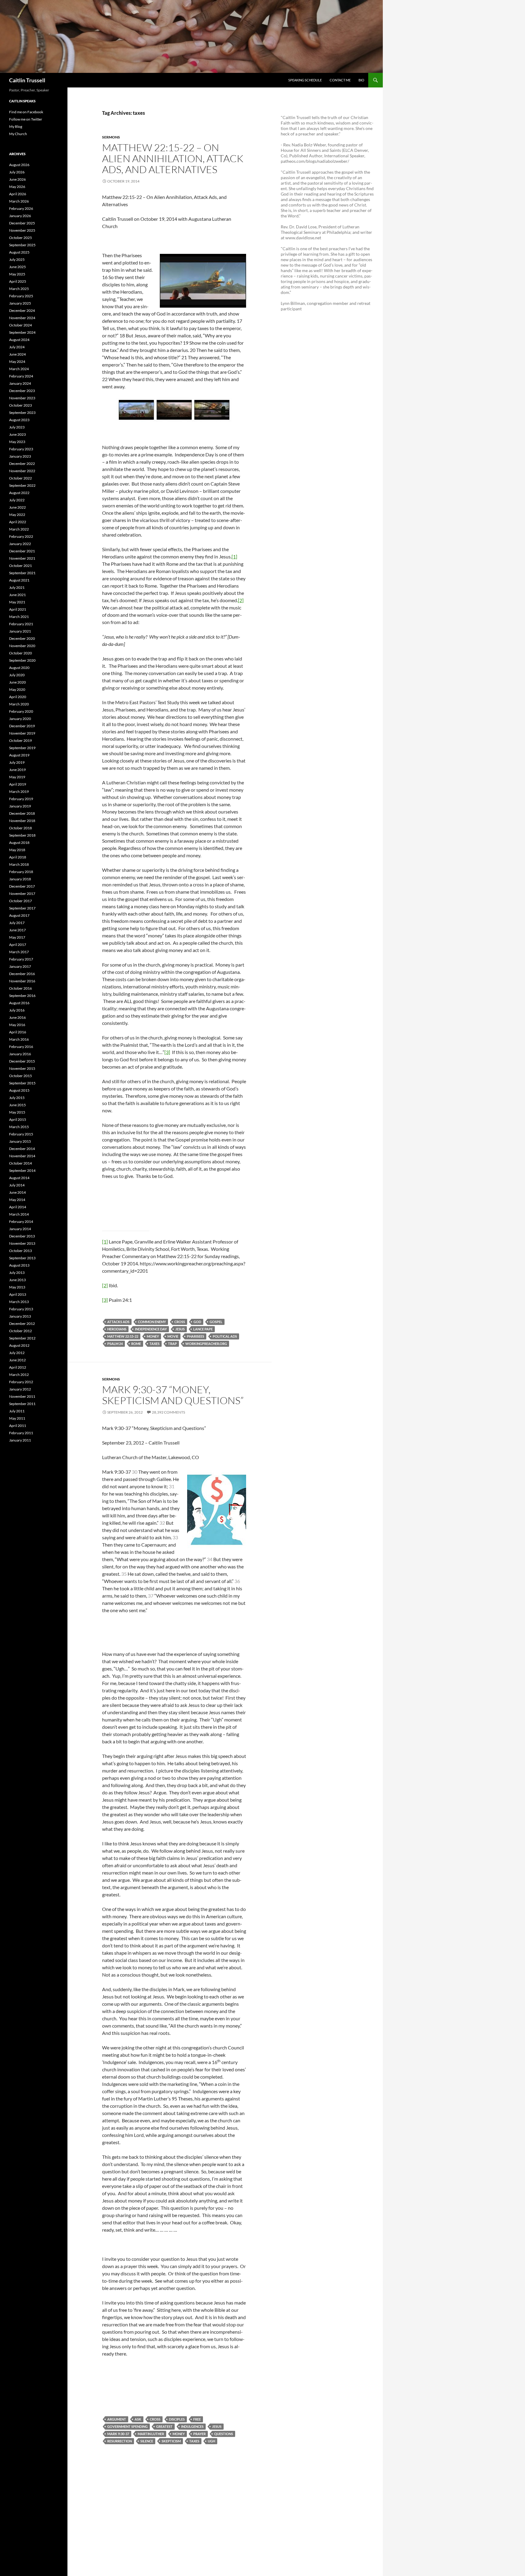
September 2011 (22, 1404)
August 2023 (19, 420)
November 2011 (22, 1396)
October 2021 (21, 566)
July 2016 (17, 1010)
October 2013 (21, 1251)
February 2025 (21, 296)
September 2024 (22, 332)
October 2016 (21, 988)
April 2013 (18, 1294)
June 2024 (17, 354)
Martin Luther (151, 2434)
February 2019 (21, 799)
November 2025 (22, 230)
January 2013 (20, 1316)
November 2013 (22, 1243)
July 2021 (17, 587)
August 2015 (19, 1090)
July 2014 (17, 1185)
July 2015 (17, 1098)
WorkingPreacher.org (206, 1344)
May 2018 (17, 850)
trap (172, 1344)
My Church (18, 134)
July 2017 (17, 923)
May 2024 (17, 362)
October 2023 (21, 405)
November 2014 (22, 1156)
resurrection (120, 2441)
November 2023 (22, 398)
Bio (361, 80)
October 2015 (21, 1076)
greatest (164, 2426)
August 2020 (19, 668)
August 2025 (19, 252)
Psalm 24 (115, 1344)
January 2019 (20, 806)
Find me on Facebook (26, 112)
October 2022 (21, 478)
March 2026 (19, 201)
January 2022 (20, 544)
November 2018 (22, 821)
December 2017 (22, 886)
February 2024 (21, 376)
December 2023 (22, 391)
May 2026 (17, 187)
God (197, 1322)
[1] (234, 556)
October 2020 (21, 653)
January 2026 (20, 216)
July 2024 (17, 347)
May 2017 (17, 937)
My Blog (16, 126)
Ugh (211, 2441)
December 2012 (22, 1324)
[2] (241, 600)
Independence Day (151, 1329)
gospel (216, 1322)
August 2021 (19, 580)
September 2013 (22, 1258)
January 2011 (20, 1440)
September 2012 (22, 1338)
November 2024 (22, 318)
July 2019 (17, 762)
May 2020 (17, 689)
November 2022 (22, 471)
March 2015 (19, 1127)
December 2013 (22, 1236)
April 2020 (18, 697)
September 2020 (22, 660)
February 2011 (21, 1433)
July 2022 (17, 500)
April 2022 (18, 522)
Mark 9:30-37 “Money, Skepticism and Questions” (173, 1395)
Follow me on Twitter (26, 119)
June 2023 (17, 434)
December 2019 (22, 726)
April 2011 (18, 1426)
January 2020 (20, 719)
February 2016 (21, 1047)
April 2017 (18, 945)
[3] (167, 1052)
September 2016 (22, 996)
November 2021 (22, 558)
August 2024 (19, 340)
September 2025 (22, 245)
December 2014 (22, 1149)
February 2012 (21, 1382)
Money (153, 1336)
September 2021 (22, 573)
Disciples (177, 2419)
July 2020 (17, 675)
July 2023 (17, 427)
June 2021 (17, 595)
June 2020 (17, 682)
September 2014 (22, 1170)
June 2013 (17, 1280)
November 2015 (22, 1068)
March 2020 (19, 704)
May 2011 (17, 1418)
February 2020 (21, 711)
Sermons (111, 137)
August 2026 (19, 165)
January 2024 (20, 383)
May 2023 (17, 442)
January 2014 (20, 1229)
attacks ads (118, 1322)
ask (138, 2419)
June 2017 (17, 930)
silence (147, 2441)
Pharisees (196, 1336)
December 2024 (22, 310)
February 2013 (21, 1309)
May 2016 (17, 1025)
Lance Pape (203, 1329)
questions (224, 2434)
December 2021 (22, 551)
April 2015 (18, 1119)
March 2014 (19, 1214)
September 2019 (22, 748)
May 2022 (17, 515)
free (197, 2419)
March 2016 (19, 1039)
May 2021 (17, 602)
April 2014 (18, 1207)
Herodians (117, 1329)
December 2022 (22, 464)
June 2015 (17, 1105)
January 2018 (20, 879)
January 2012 (20, 1389)
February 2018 (21, 872)
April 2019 (18, 784)
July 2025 (17, 259)
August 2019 (19, 755)
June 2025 (17, 267)
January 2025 (20, 303)
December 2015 (22, 1061)
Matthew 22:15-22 (123, 1336)
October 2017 (21, 901)
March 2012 (19, 1375)
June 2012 (17, 1360)
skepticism (171, 2441)
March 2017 (19, 952)
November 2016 (22, 981)
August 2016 (19, 1003)
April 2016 (18, 1032)
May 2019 (17, 777)
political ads (225, 1336)
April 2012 (18, 1367)
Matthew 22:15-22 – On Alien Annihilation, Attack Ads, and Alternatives (173, 158)
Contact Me (340, 80)
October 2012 (21, 1331)
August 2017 (19, 915)
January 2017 (20, 966)
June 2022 (17, 507)
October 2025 (21, 238)
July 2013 (17, 1273)
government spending (127, 2426)
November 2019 (22, 733)
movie (173, 1336)
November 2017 (22, 894)
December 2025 (22, 223)
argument (117, 2419)
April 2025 (18, 281)
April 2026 (18, 194)
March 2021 (19, 617)
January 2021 (20, 631)
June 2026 (17, 179)
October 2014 (21, 1163)
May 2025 (17, 274)
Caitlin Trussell (27, 80)
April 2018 (18, 857)
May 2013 (17, 1287)
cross (180, 1322)
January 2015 (20, 1141)
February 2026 (21, 208)
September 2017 (22, 908)
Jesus (180, 1329)
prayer (199, 2434)
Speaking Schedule (305, 80)
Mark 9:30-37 (118, 2434)
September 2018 (22, 835)
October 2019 (21, 740)
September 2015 (22, 1083)
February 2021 (21, 624)
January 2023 (20, 456)
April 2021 (18, 609)
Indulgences (192, 2426)
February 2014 (21, 1221)
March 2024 (19, 369)
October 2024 (21, 325)
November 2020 (22, 646)
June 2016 (17, 1017)
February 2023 (21, 449)
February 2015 (21, 1134)
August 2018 (19, 843)
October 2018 (21, 828)
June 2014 (17, 1192)
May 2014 (17, 1200)
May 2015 (17, 1112)
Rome (136, 1344)
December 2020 (22, 638)
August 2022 (19, 493)
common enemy (152, 1322)
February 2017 (21, 959)
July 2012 (17, 1353)
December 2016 (22, 974)
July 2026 (17, 172)
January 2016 (20, 1054)
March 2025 (19, 289)
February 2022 (21, 536)
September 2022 (22, 485)
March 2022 (19, 529)
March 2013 (19, 1302)
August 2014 (19, 1178)
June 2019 (17, 770)
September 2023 (22, 413)
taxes (154, 1344)
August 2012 (19, 1345)
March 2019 (19, 792)
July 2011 (17, 1411)
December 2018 (22, 813)
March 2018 (19, 864)
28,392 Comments (168, 1412)
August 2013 (19, 1265)
